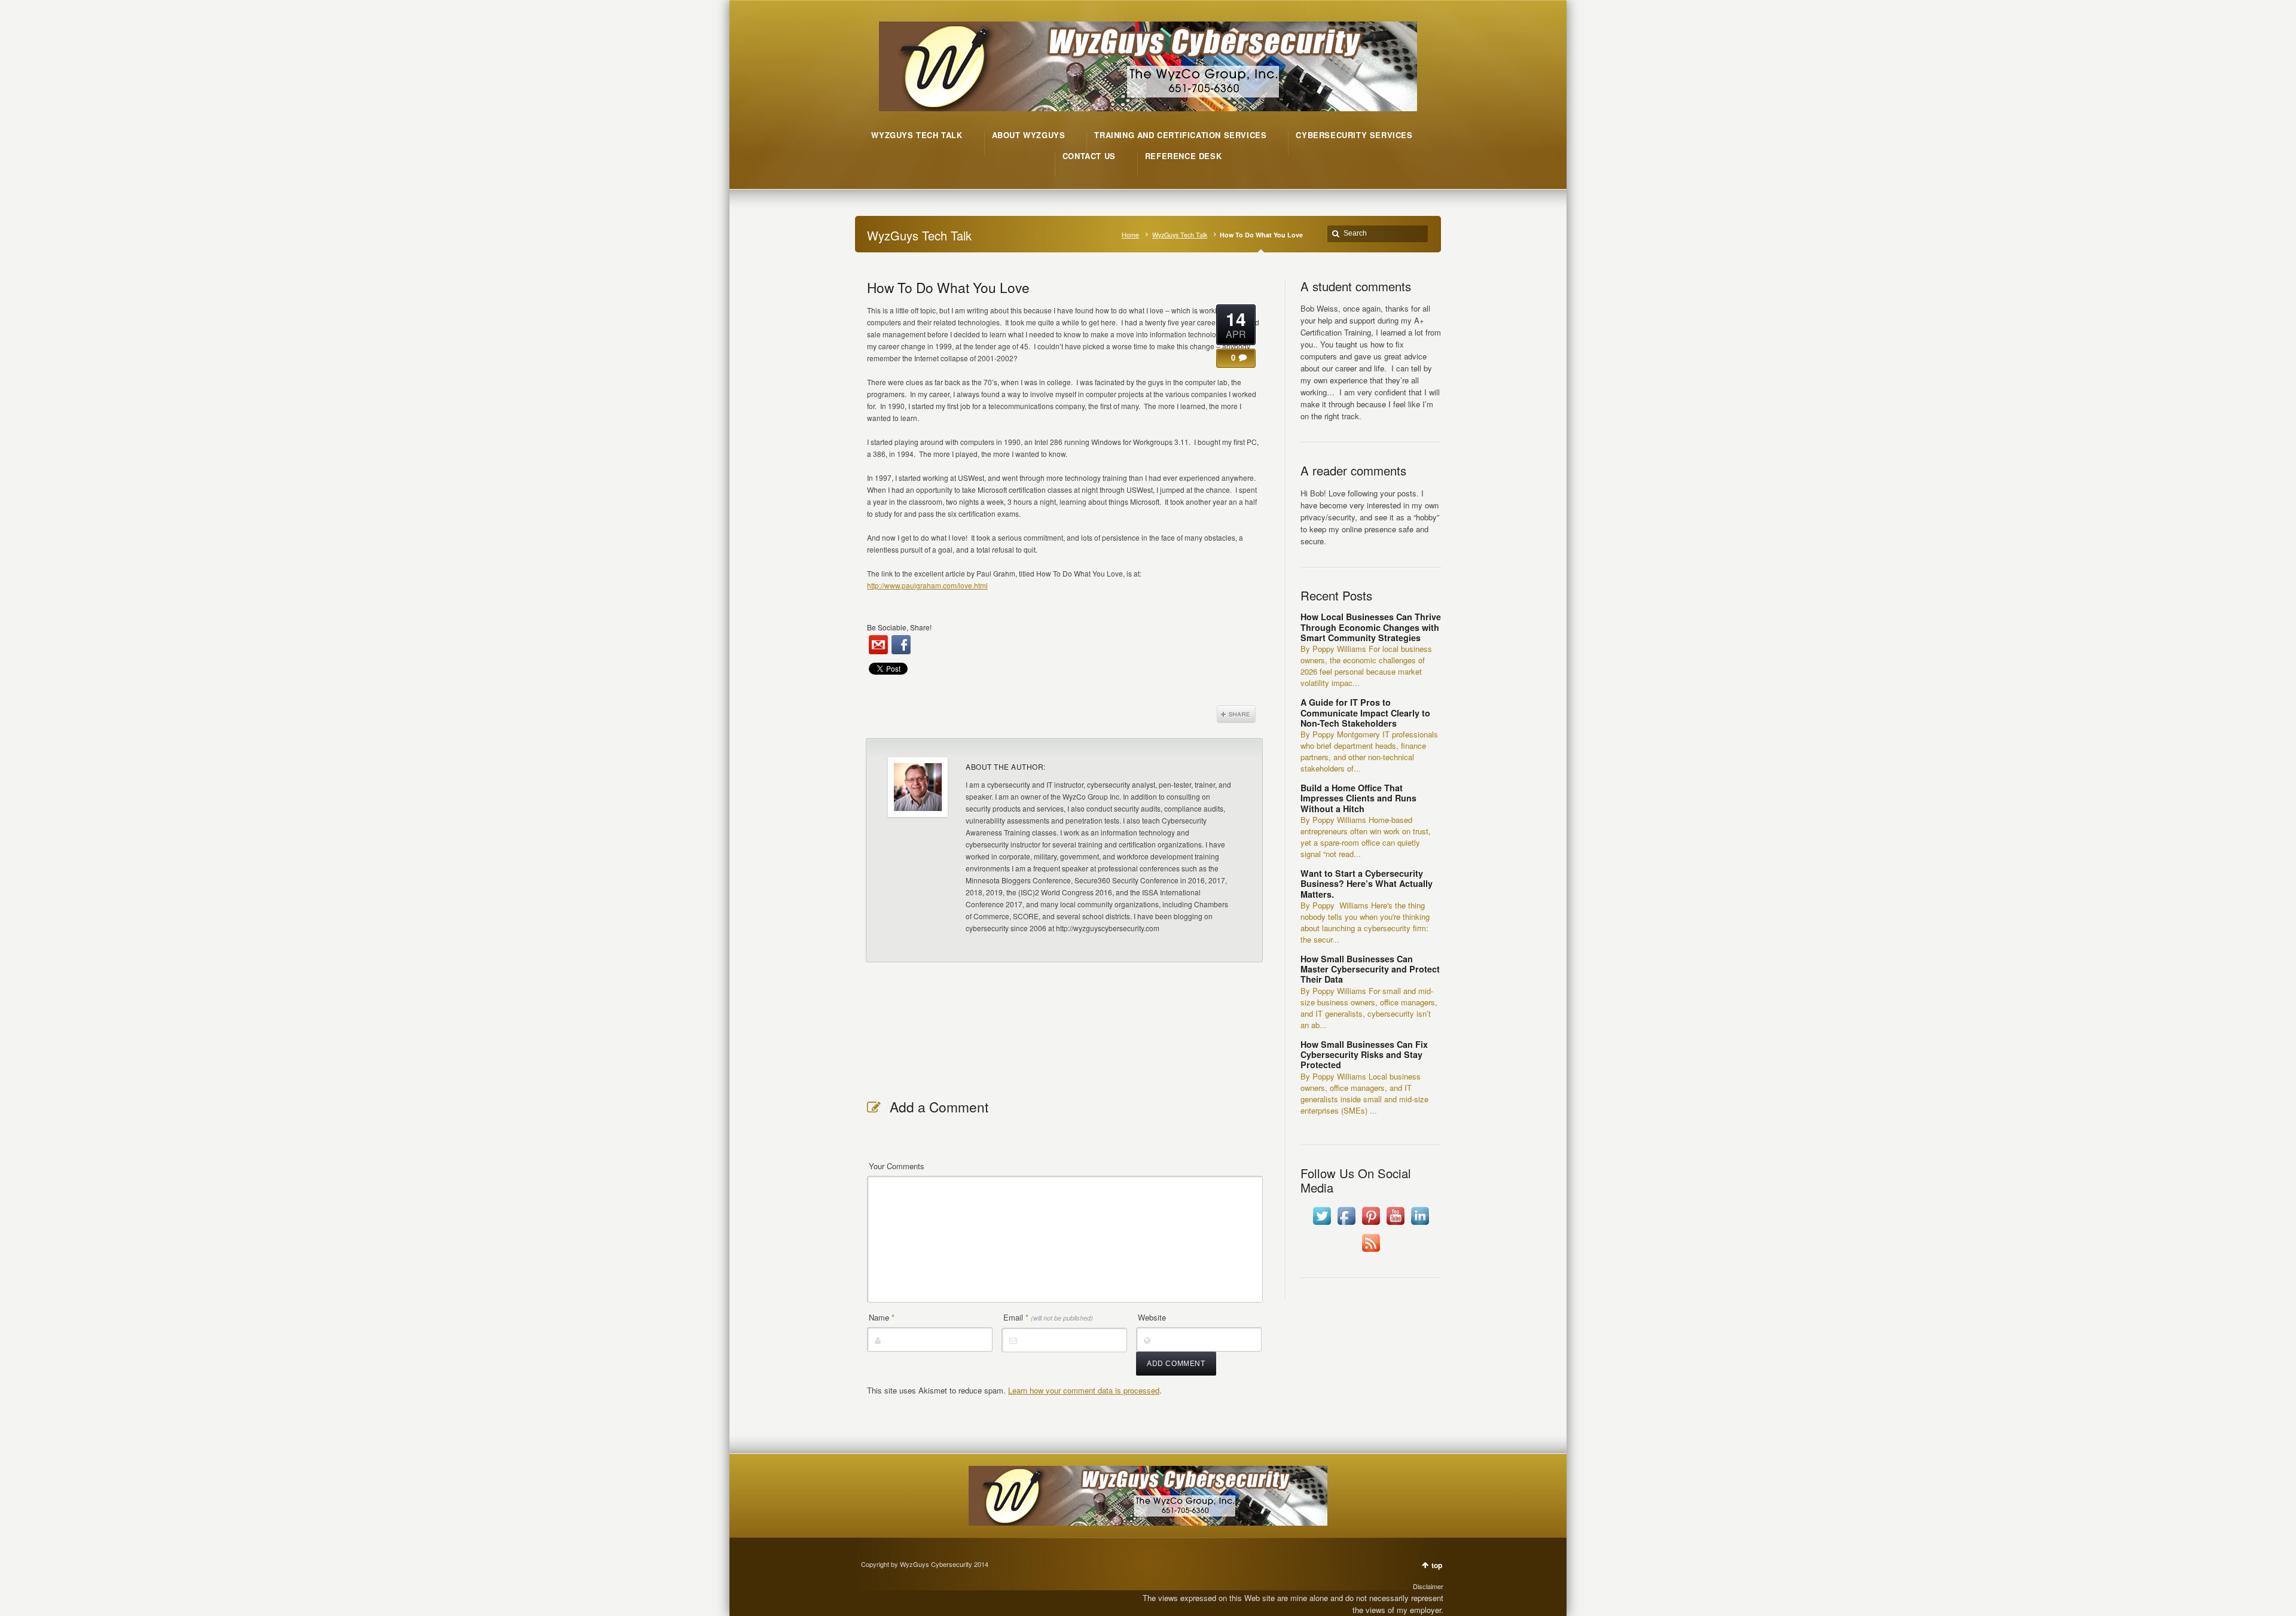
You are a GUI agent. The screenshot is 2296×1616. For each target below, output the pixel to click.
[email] (878, 645)
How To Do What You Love (948, 287)
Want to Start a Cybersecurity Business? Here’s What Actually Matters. (1367, 884)
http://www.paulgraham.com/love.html (927, 585)
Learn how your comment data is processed (1084, 1390)
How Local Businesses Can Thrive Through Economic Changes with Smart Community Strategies (1371, 627)
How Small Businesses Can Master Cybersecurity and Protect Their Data (1370, 969)
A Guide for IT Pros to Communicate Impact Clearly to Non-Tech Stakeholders (1365, 713)
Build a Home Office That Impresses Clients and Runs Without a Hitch (1358, 798)
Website (1152, 1317)
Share (1236, 714)
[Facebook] (901, 645)
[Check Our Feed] (1371, 1251)
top (1437, 1565)
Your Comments (897, 1166)
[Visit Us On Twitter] (1322, 1225)
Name (882, 1317)
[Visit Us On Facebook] (1346, 1225)
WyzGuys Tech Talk (1180, 235)
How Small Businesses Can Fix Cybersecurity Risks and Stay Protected (1364, 1055)
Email (1048, 1317)
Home (1130, 235)
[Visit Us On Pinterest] (1371, 1225)
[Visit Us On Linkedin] (1420, 1225)
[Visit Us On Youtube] (1395, 1225)
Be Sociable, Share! (899, 627)
